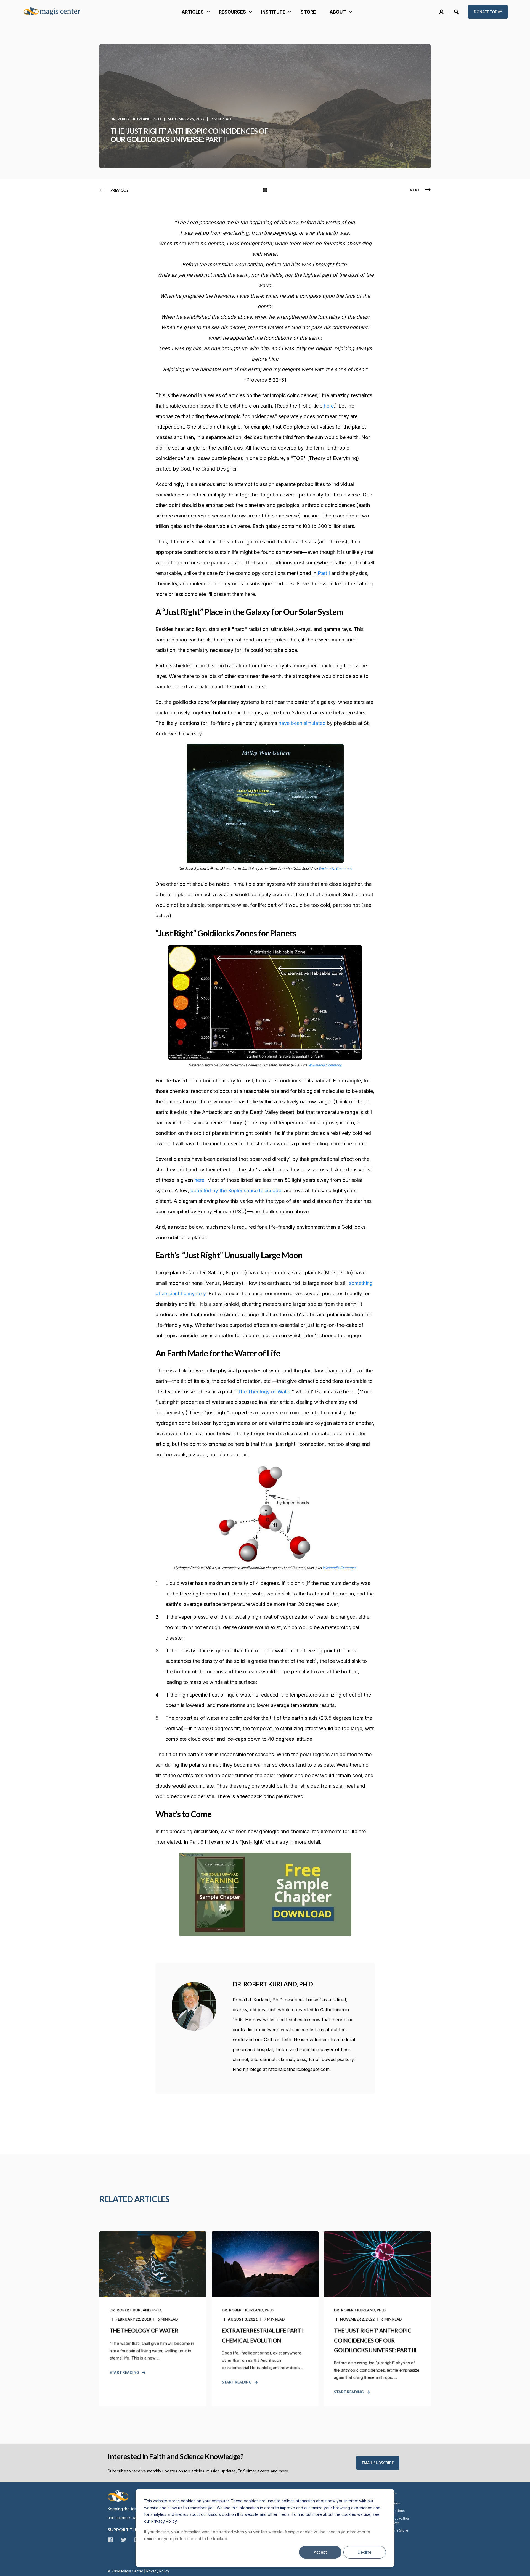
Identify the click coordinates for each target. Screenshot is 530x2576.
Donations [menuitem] (396, 2511)
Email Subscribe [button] (378, 2463)
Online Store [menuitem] (398, 2530)
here (329, 406)
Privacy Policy (158, 2571)
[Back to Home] (55, 12)
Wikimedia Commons (335, 869)
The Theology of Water (264, 1392)
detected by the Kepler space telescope (236, 1191)
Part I (324, 573)
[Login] (442, 11)
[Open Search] (457, 11)
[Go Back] (265, 190)
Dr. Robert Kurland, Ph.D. (136, 119)
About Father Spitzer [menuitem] (399, 2520)
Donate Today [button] (488, 12)
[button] (11, 2565)
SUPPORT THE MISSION (133, 2529)
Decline (365, 2552)
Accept (320, 2552)
